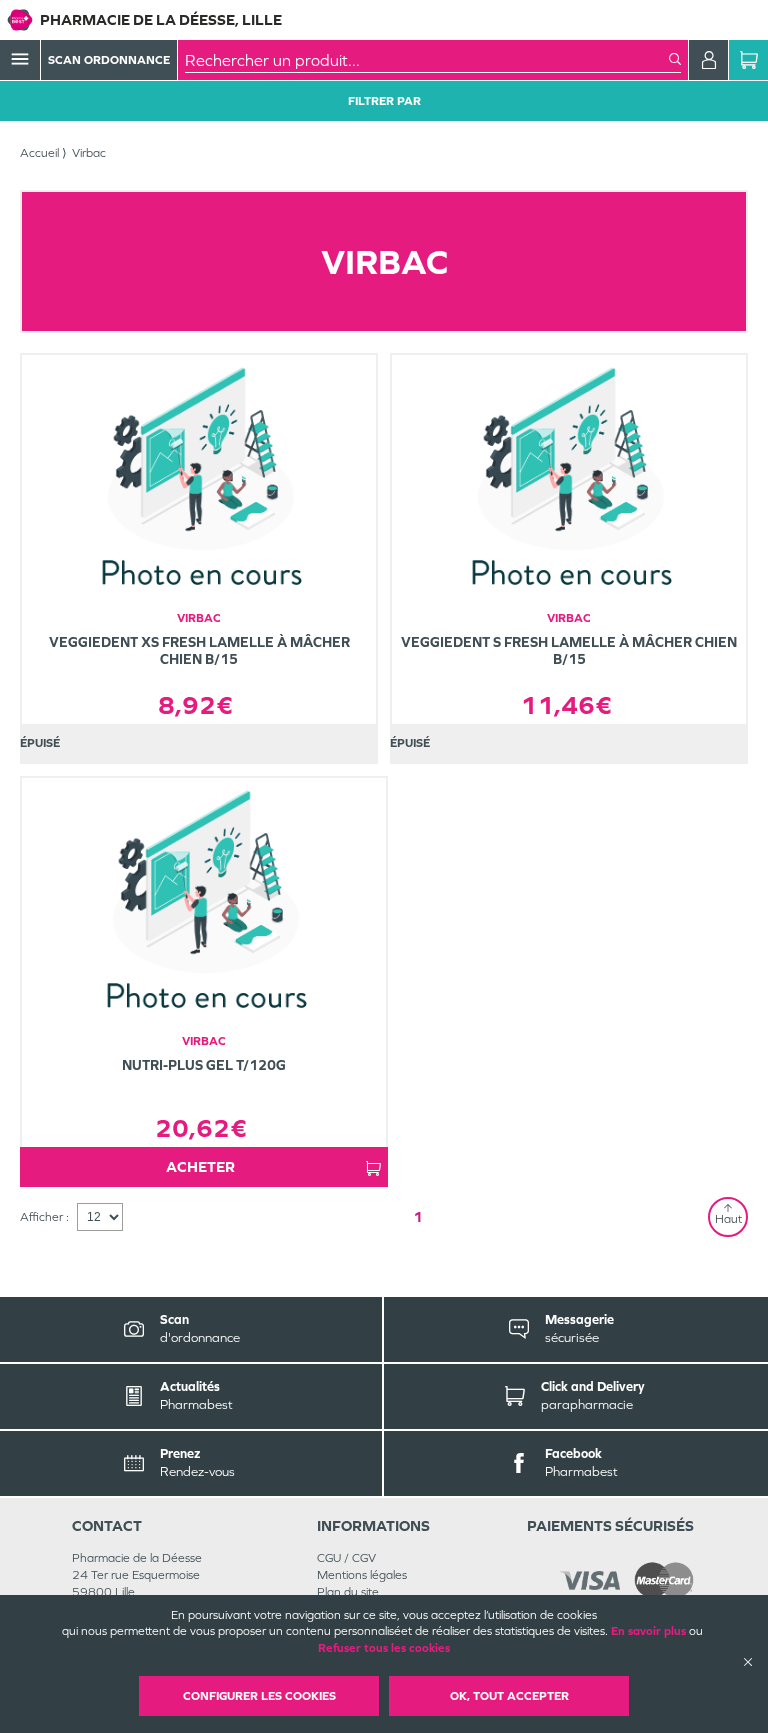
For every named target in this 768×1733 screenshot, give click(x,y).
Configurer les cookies (259, 1696)
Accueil (39, 153)
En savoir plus (648, 1631)
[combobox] (427, 60)
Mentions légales (362, 1575)
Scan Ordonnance (109, 60)
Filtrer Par (384, 101)
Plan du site (348, 1592)
